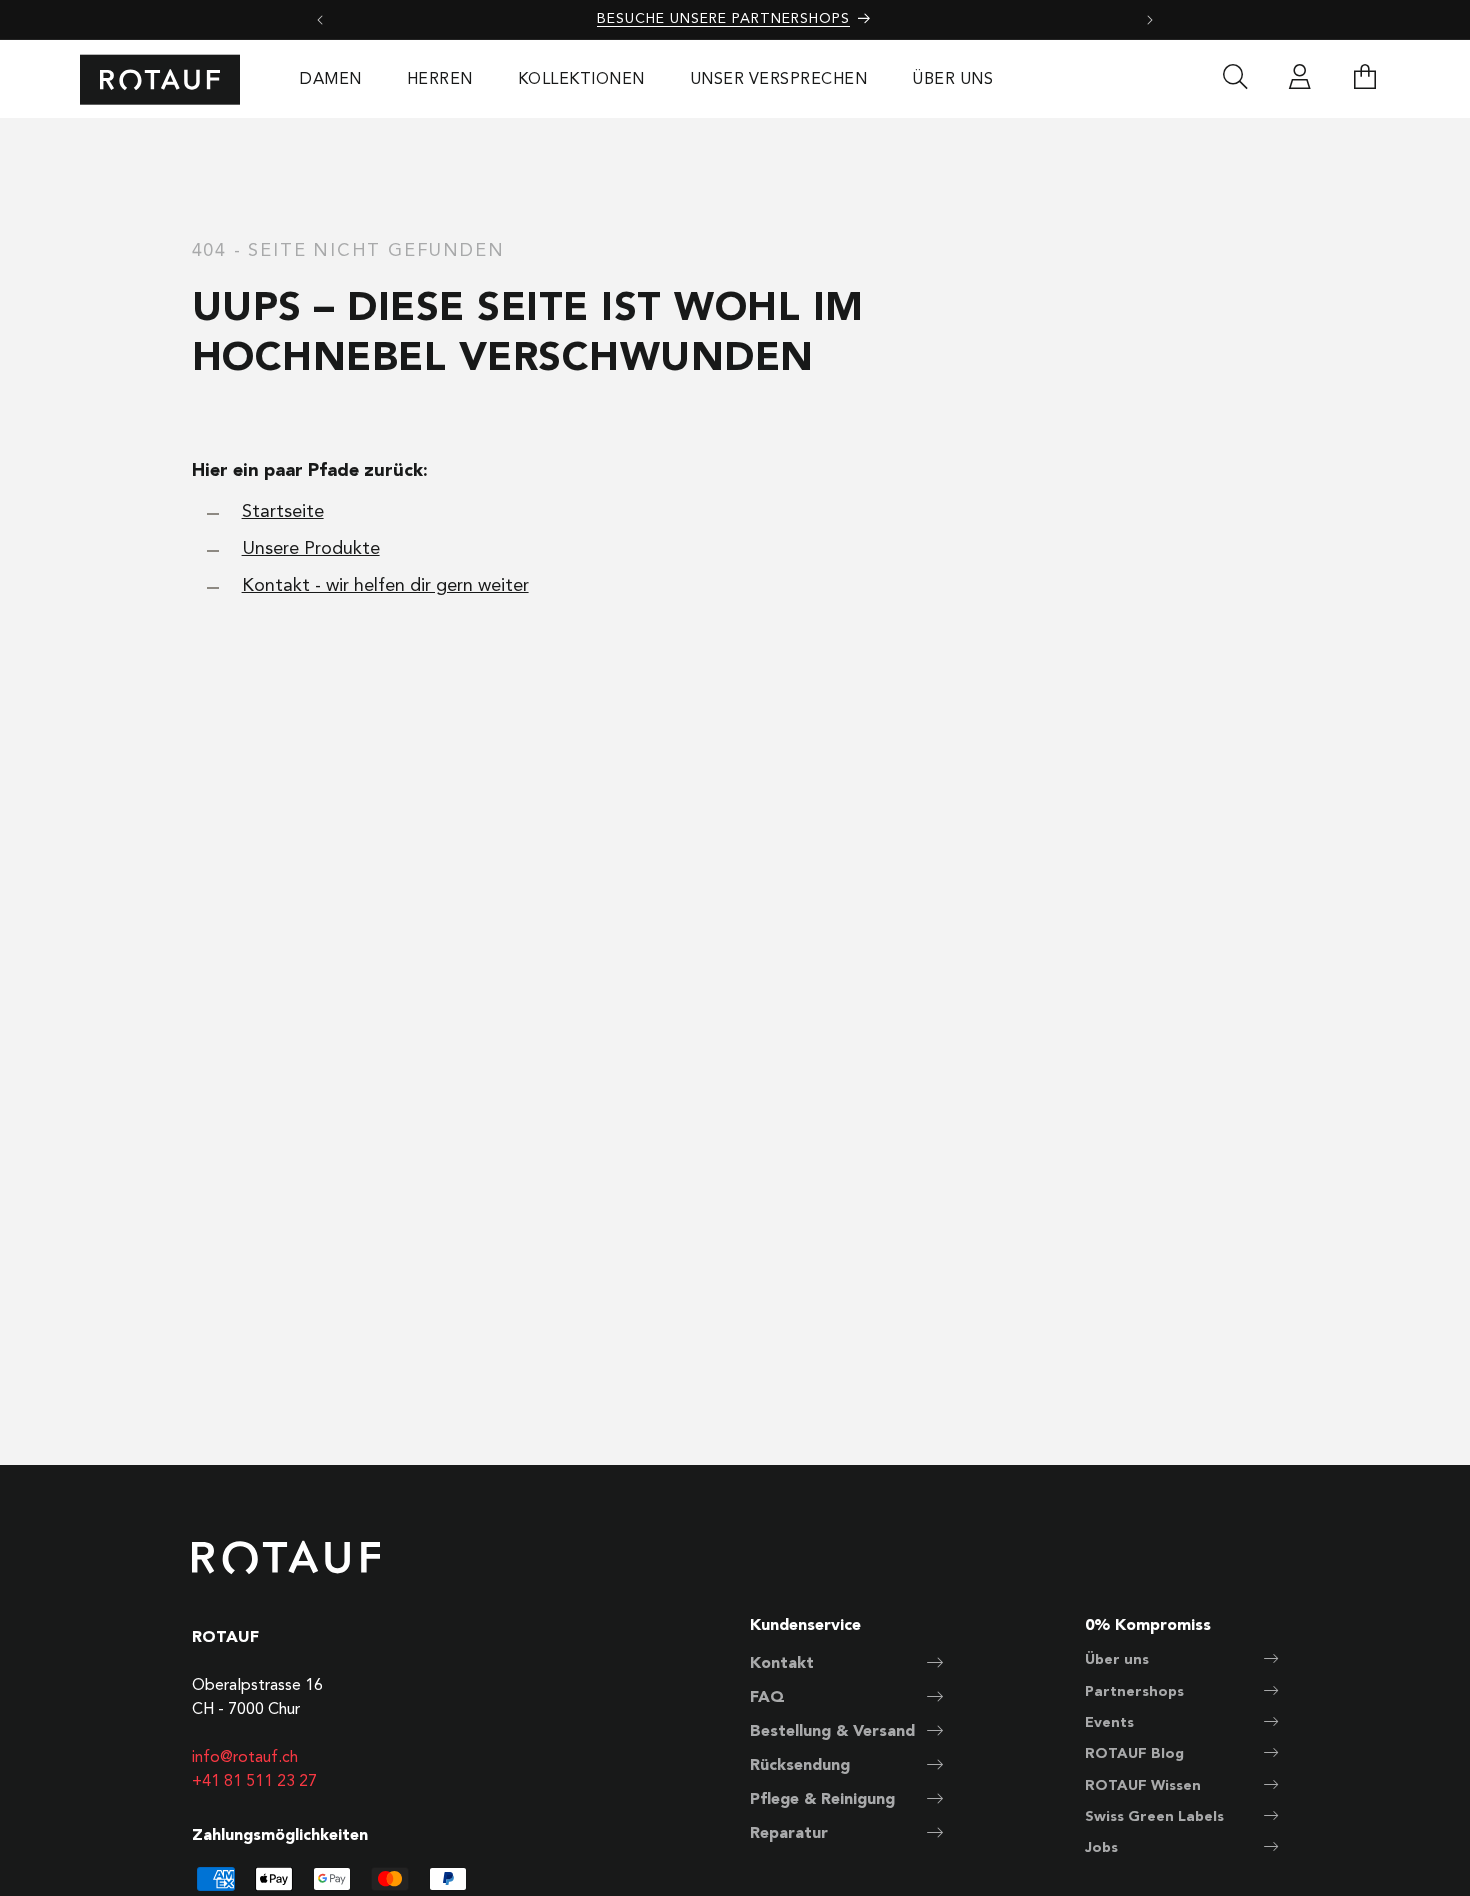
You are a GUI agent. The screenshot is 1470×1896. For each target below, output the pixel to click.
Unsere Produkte (311, 549)
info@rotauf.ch (245, 1758)
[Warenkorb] (1365, 80)
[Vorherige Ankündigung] (320, 20)
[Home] (160, 79)
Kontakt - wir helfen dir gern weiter (385, 586)
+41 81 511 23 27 (254, 1782)
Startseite (283, 512)
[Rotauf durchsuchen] (1235, 80)
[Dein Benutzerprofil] (1300, 80)
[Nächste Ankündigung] (1150, 20)
